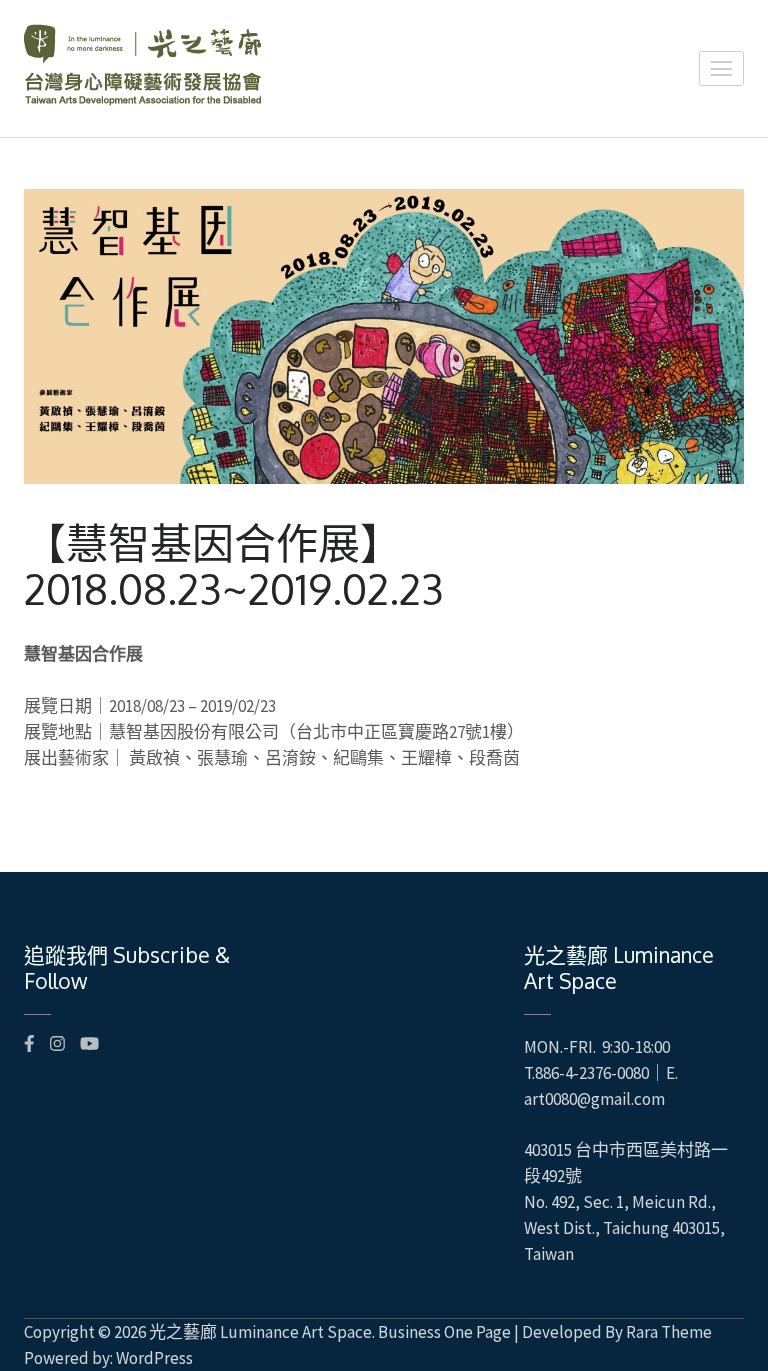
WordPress (154, 1358)
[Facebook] (29, 1044)
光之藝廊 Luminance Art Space (260, 1332)
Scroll (634, 1329)
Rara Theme (669, 1332)
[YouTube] (89, 1044)
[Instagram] (57, 1044)
